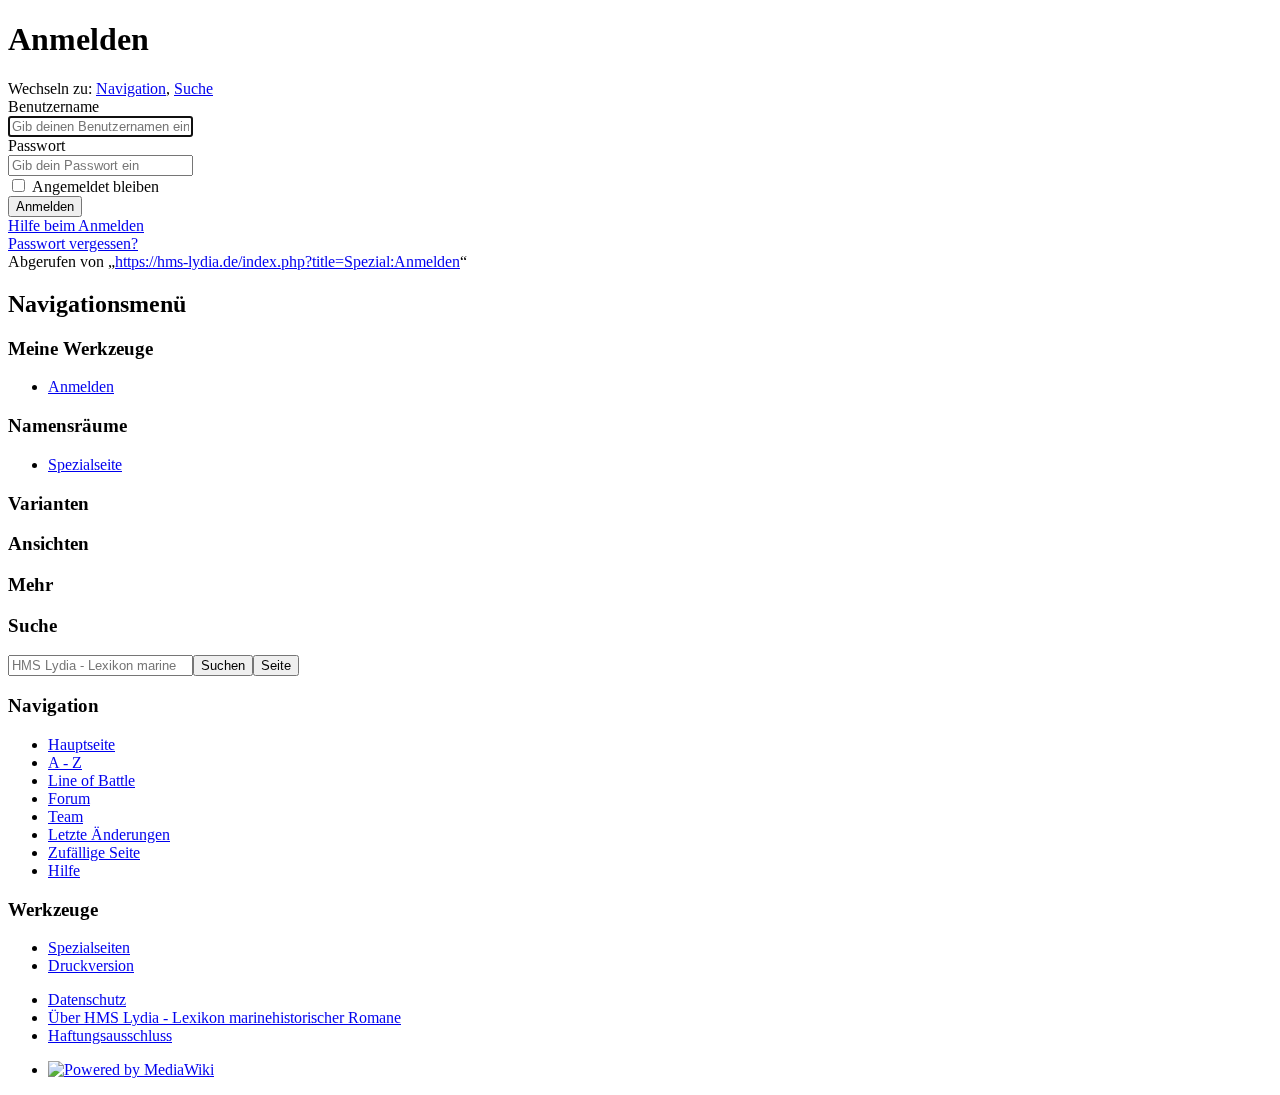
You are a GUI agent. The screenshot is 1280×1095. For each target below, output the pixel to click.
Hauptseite (81, 744)
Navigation (131, 88)
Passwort (36, 145)
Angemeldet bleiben (95, 186)
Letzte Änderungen (109, 834)
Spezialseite (85, 464)
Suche (193, 88)
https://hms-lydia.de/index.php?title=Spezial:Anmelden (287, 261)
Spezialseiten (89, 947)
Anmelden (45, 206)
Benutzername (53, 106)
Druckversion (91, 965)
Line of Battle (91, 780)
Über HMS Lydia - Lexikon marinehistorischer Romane (224, 1017)
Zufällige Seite (94, 852)
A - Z (65, 762)
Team (65, 816)
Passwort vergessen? (73, 243)
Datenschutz (87, 999)
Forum (69, 798)
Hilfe (64, 870)
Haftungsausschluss (110, 1035)
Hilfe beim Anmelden (76, 225)
